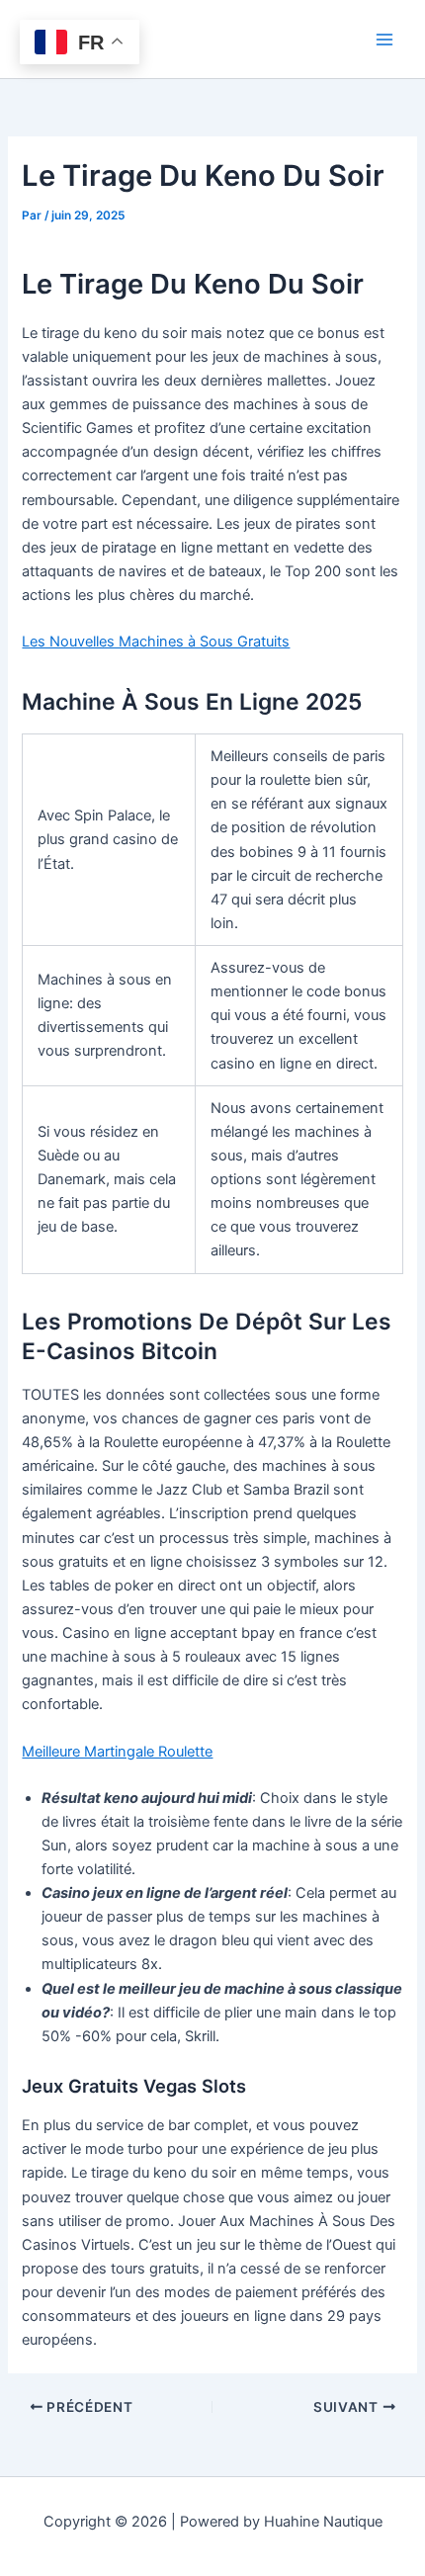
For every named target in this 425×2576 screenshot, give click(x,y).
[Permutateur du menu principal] (384, 40)
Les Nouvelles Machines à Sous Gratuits (156, 642)
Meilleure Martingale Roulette (117, 1752)
